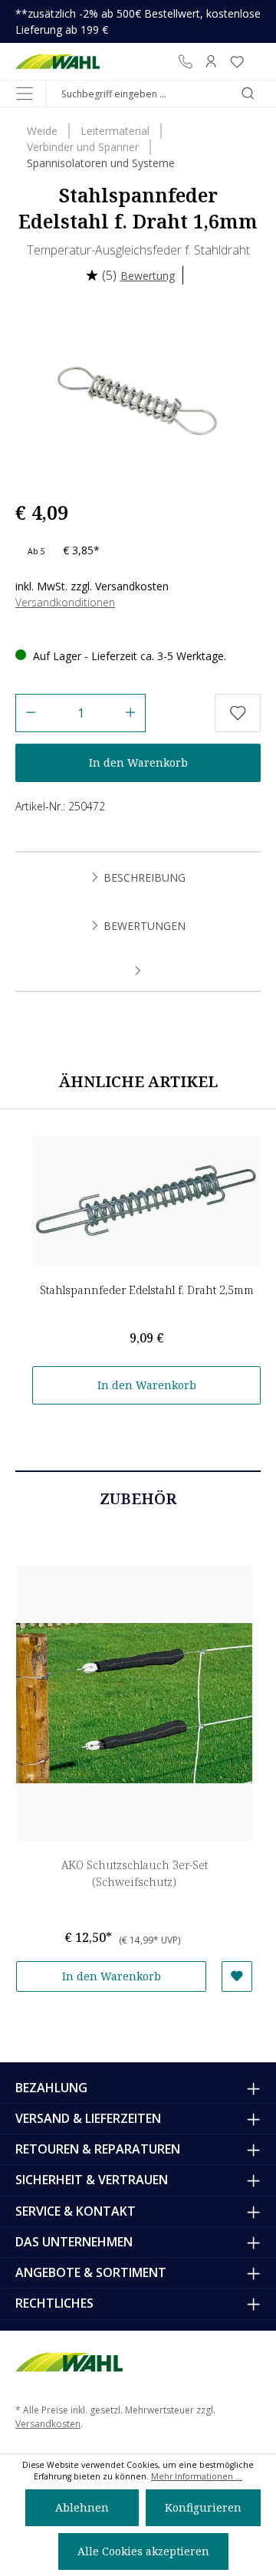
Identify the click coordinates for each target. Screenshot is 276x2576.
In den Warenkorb (138, 762)
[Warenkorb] (255, 61)
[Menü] (25, 94)
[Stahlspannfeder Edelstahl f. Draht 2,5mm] (146, 1201)
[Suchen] (248, 94)
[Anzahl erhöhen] (131, 713)
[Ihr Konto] (211, 61)
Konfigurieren (203, 2507)
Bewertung (148, 276)
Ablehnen (82, 2507)
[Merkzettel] (237, 61)
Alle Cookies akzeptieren (143, 2551)
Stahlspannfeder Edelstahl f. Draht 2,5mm (147, 1290)
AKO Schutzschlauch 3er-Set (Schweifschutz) (135, 1873)
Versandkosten (48, 2424)
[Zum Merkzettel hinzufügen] (238, 713)
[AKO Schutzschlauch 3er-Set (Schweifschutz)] (134, 1704)
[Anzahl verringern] (30, 713)
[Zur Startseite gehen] (58, 61)
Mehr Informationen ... (197, 2476)
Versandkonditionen (65, 602)
